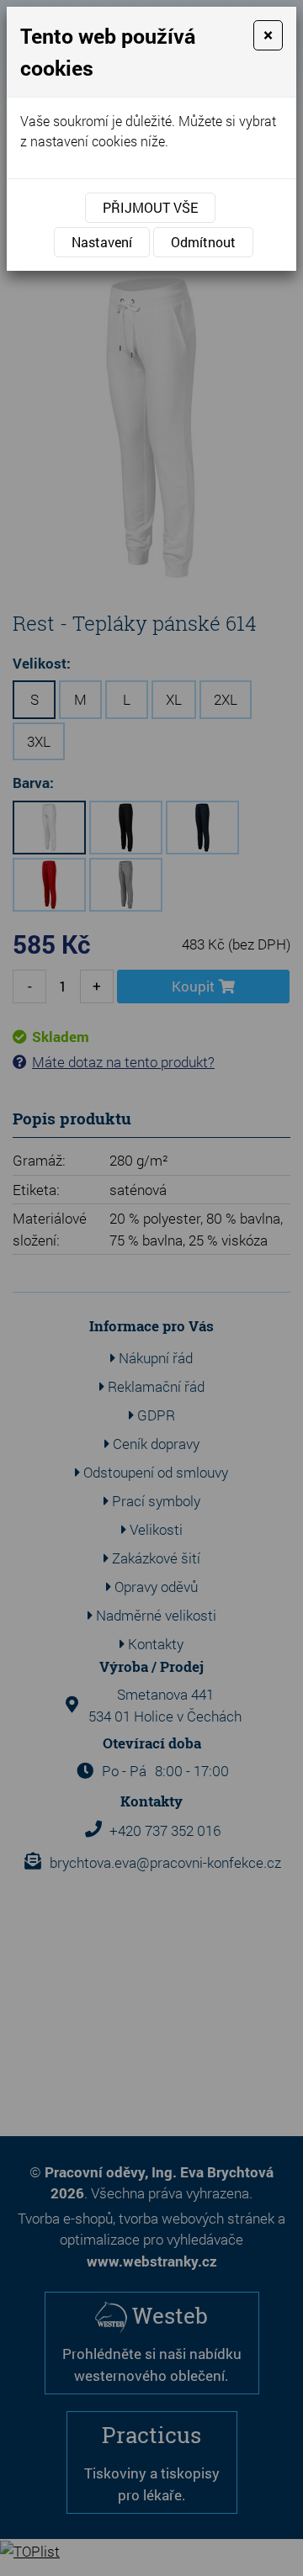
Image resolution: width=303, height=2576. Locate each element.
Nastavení (102, 242)
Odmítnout (203, 242)
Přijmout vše (150, 207)
